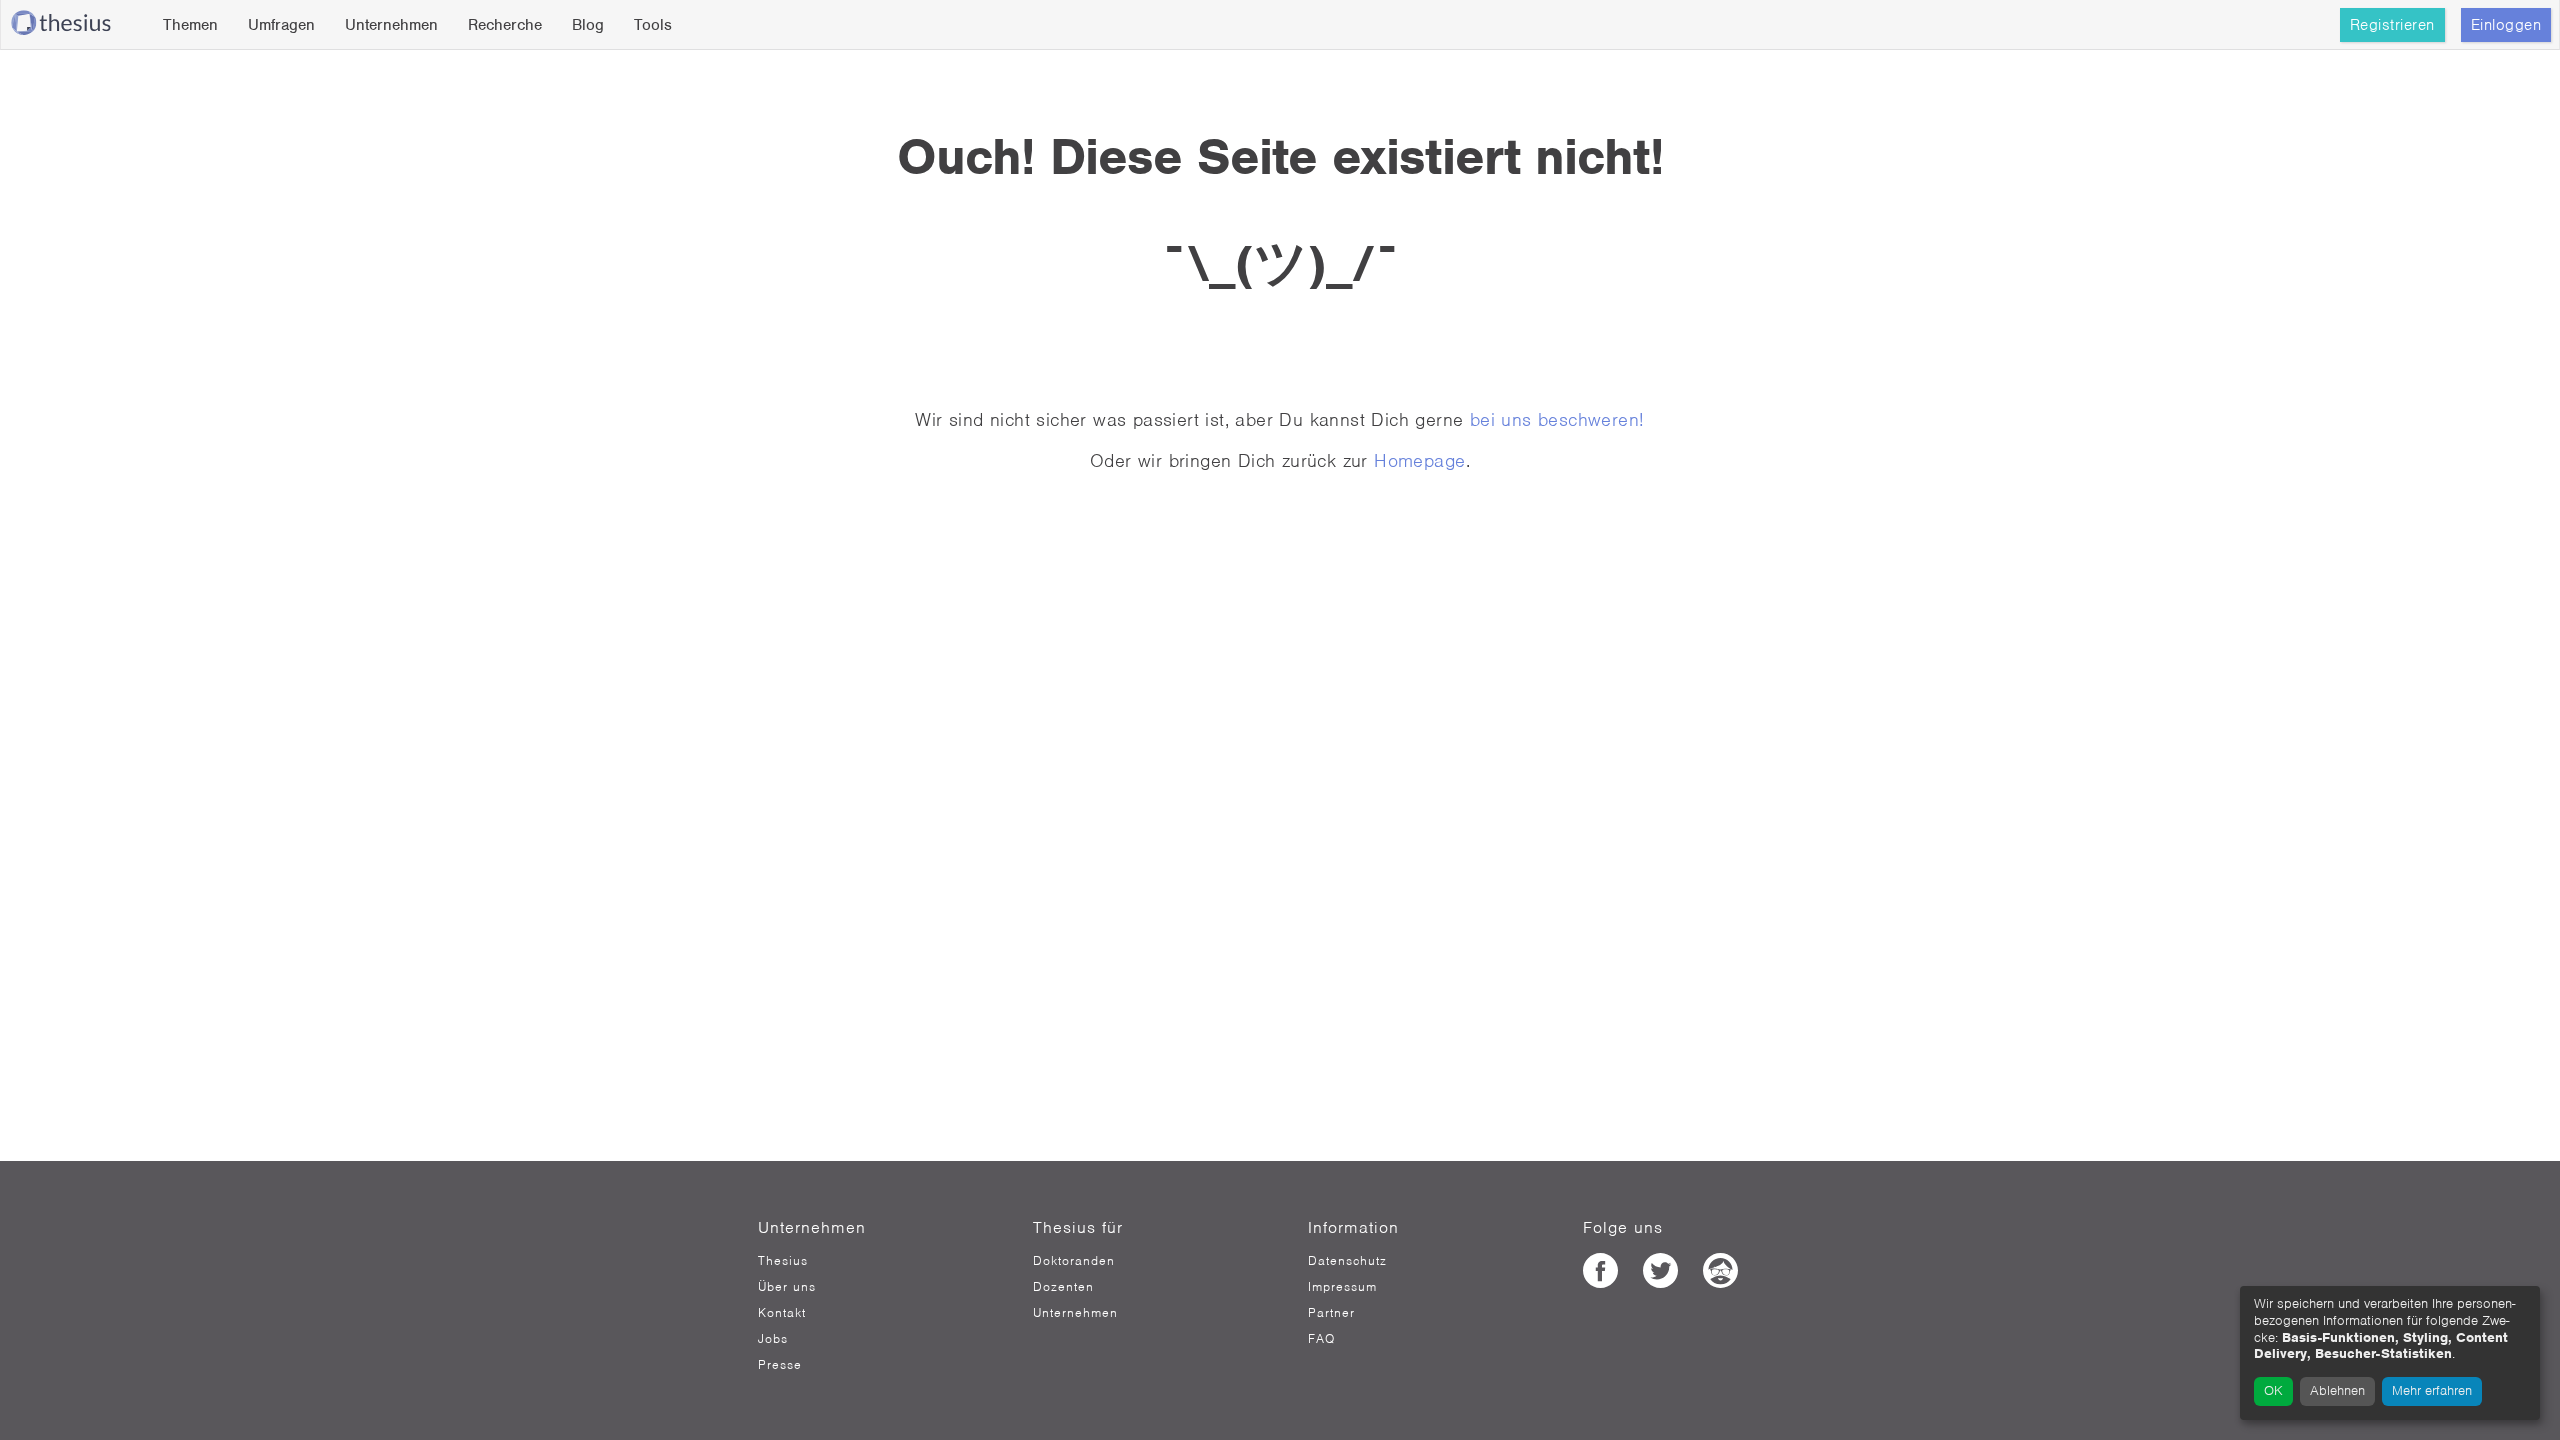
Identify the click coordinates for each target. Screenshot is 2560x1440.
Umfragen (281, 25)
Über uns (787, 1287)
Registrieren (2392, 25)
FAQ (1321, 1339)
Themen (190, 25)
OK (2273, 1390)
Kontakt (782, 1313)
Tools (653, 25)
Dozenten (1063, 1287)
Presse (780, 1365)
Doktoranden (1074, 1261)
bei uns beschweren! (1557, 419)
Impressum (1342, 1287)
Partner (1331, 1313)
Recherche (505, 25)
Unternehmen (391, 25)
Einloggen (2506, 25)
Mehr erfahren (2432, 1390)
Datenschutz (1347, 1261)
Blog (588, 25)
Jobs (773, 1339)
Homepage (1419, 460)
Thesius (783, 1261)
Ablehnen (2337, 1390)
